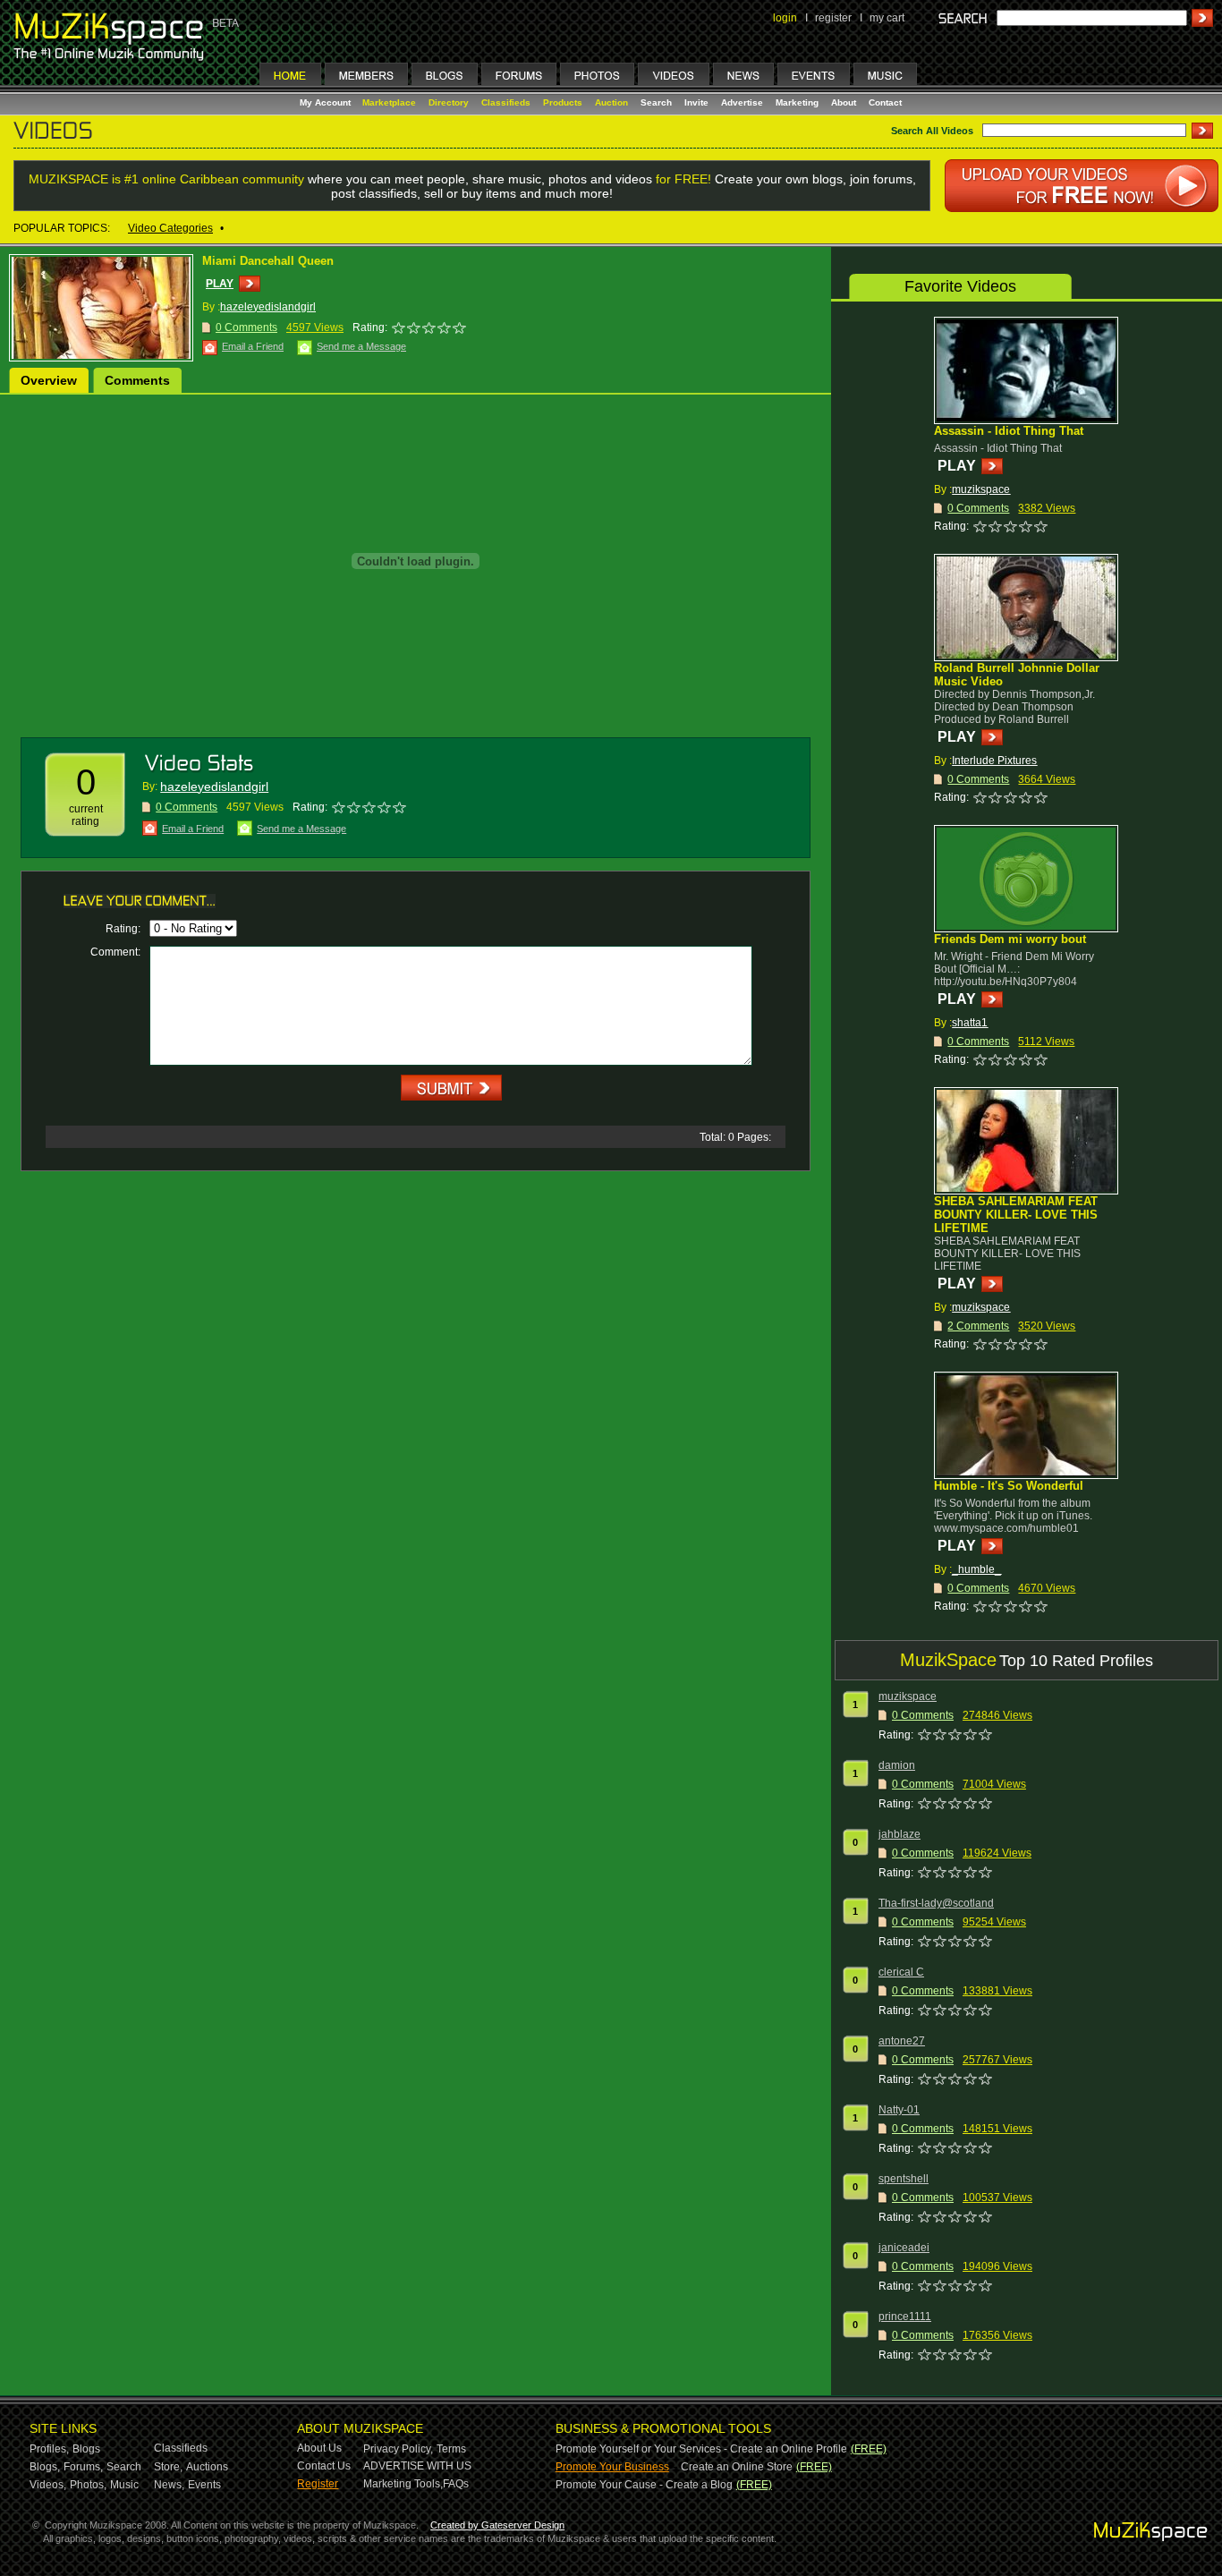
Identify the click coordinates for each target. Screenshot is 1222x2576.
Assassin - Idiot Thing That (1009, 431)
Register (318, 2484)
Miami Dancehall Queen (268, 261)
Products (563, 102)
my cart (887, 18)
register (833, 18)
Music (124, 2485)
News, (169, 2485)
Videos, (48, 2485)
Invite (696, 102)
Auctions (207, 2467)
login (785, 18)
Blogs (86, 2449)
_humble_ (976, 1569)
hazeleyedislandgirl (268, 307)
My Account (327, 102)
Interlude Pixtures (994, 761)
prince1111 (905, 2317)
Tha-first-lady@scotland (936, 1903)
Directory (449, 102)
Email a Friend (253, 346)
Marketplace (389, 102)
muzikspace (981, 489)
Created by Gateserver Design (497, 2525)
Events (204, 2485)
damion (897, 1765)
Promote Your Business (612, 2467)
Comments (137, 380)
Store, (168, 2467)
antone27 (902, 2041)
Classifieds (506, 102)
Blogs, (45, 2467)
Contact (885, 102)
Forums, (83, 2467)
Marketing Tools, (403, 2484)
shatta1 (970, 1023)
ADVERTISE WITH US (417, 2466)
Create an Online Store (737, 2467)
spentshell (904, 2179)
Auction (611, 102)
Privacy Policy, (398, 2449)
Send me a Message (361, 346)
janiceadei (904, 2248)
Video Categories (170, 228)
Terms (451, 2449)
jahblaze (900, 1834)
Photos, (88, 2485)
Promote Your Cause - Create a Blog (644, 2485)
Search (656, 102)
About (844, 102)
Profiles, (49, 2449)
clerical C (901, 1972)
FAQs (456, 2484)
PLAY (220, 284)
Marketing (797, 102)
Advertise (742, 102)
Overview (49, 380)
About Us (319, 2448)
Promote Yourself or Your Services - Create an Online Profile (701, 2449)
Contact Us (324, 2466)
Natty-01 (899, 2110)
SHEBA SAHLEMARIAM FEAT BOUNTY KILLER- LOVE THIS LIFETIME (1016, 1215)
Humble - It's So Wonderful (1009, 1486)
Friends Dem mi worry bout (1010, 939)
